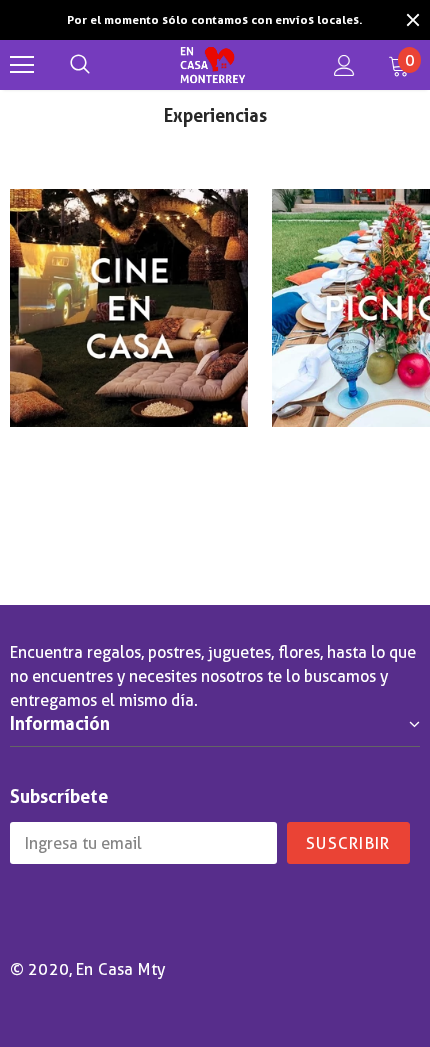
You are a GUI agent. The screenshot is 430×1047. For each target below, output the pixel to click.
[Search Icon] (80, 65)
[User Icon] (344, 65)
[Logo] (212, 65)
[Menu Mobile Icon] (22, 65)
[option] (215, 20)
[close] (413, 20)
